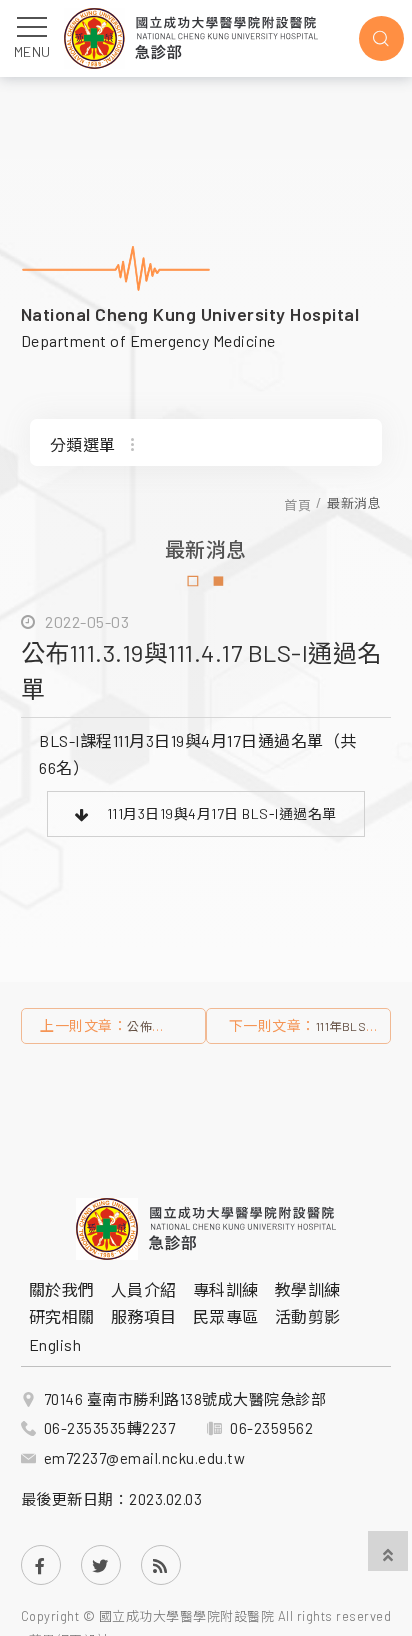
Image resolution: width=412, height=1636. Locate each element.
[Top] (388, 1553)
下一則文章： (300, 1030)
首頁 (297, 504)
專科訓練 (226, 1289)
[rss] (161, 1565)
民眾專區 (226, 1316)
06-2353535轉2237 (110, 1428)
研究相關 (62, 1316)
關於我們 (62, 1289)
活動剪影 (308, 1316)
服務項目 (144, 1316)
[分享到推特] (101, 1565)
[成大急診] (206, 1229)
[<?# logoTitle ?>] (191, 38)
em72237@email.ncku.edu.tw (145, 1458)
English (55, 1344)
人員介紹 (144, 1289)
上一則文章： (110, 1030)
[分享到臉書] (41, 1565)
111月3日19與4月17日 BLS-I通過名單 (222, 813)
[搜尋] (381, 38)
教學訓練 (308, 1289)
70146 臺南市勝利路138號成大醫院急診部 (185, 1399)
